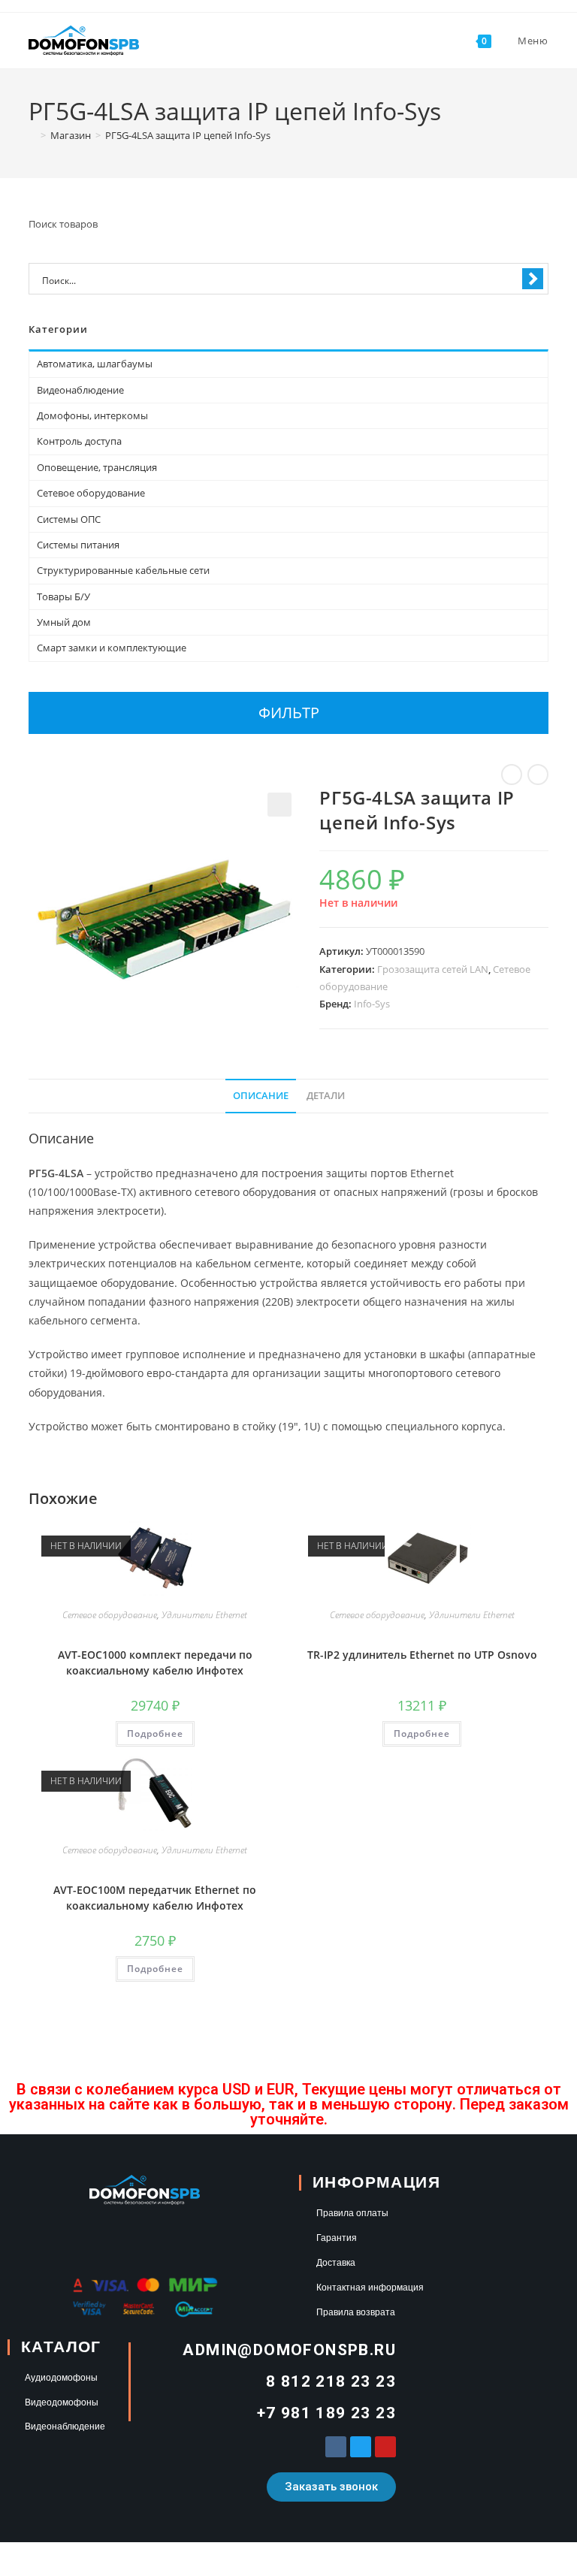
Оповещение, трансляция (97, 467)
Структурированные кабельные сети (123, 570)
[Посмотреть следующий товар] (538, 775)
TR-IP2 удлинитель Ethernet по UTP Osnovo (422, 1655)
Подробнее (155, 1733)
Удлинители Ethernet (204, 1615)
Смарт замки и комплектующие (112, 648)
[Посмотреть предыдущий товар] (512, 775)
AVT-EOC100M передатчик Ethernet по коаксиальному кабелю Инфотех (155, 1898)
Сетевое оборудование (110, 1615)
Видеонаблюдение (80, 390)
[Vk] (336, 2447)
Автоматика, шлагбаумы (95, 364)
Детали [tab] (326, 1096)
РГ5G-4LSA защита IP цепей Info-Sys (188, 135)
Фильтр (289, 713)
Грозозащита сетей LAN (433, 969)
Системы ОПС (69, 519)
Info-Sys (372, 1004)
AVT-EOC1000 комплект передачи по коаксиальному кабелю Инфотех (155, 1662)
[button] (279, 805)
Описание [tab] (261, 1096)
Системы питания (78, 545)
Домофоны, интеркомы (92, 415)
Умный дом (64, 622)
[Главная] (32, 135)
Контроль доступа (79, 441)
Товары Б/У (63, 596)
